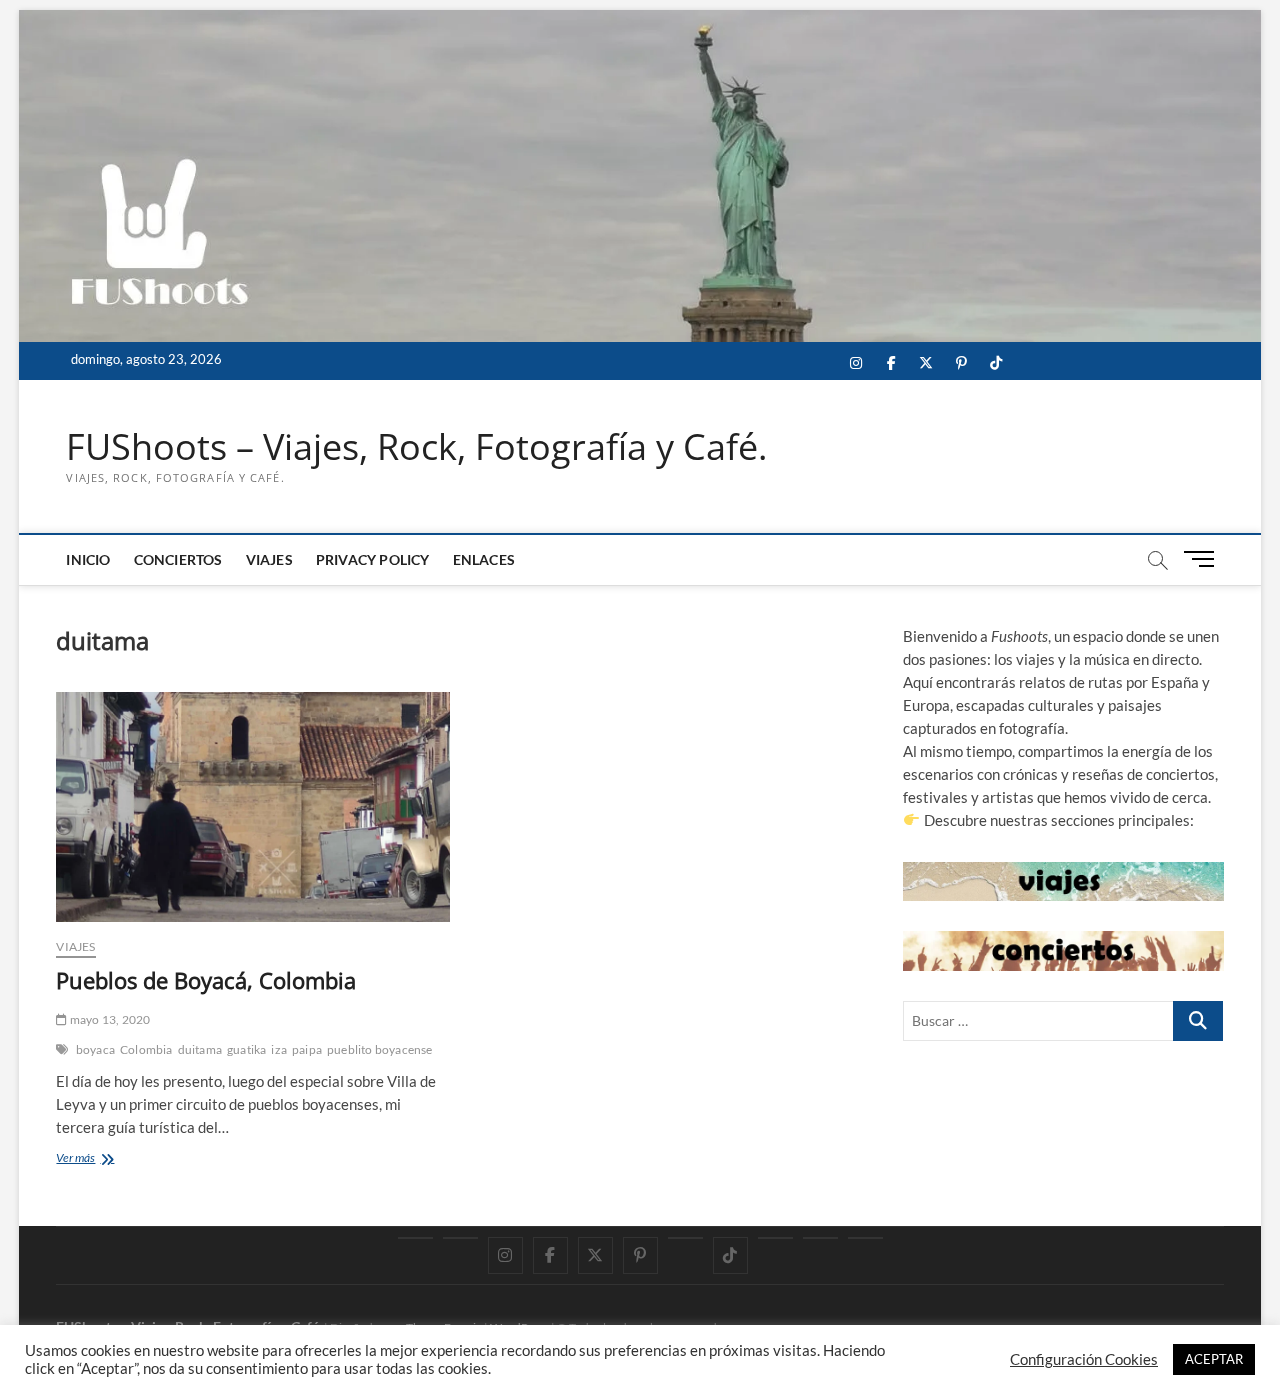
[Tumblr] (685, 1238)
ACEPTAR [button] (1214, 1359)
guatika (246, 1049)
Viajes (269, 559)
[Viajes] (775, 1238)
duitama (200, 1049)
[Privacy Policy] (820, 1238)
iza (279, 1049)
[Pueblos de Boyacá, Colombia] (252, 807)
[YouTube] (460, 1238)
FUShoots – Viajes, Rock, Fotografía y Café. (416, 447)
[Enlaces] (865, 1238)
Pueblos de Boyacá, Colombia (206, 980)
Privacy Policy (373, 559)
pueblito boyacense (380, 1049)
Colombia (146, 1049)
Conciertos (178, 559)
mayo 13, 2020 (109, 1019)
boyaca (95, 1049)
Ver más (98, 1159)
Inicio (88, 559)
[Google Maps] (415, 1238)
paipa (307, 1049)
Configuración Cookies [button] (1084, 1359)
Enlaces (484, 559)
